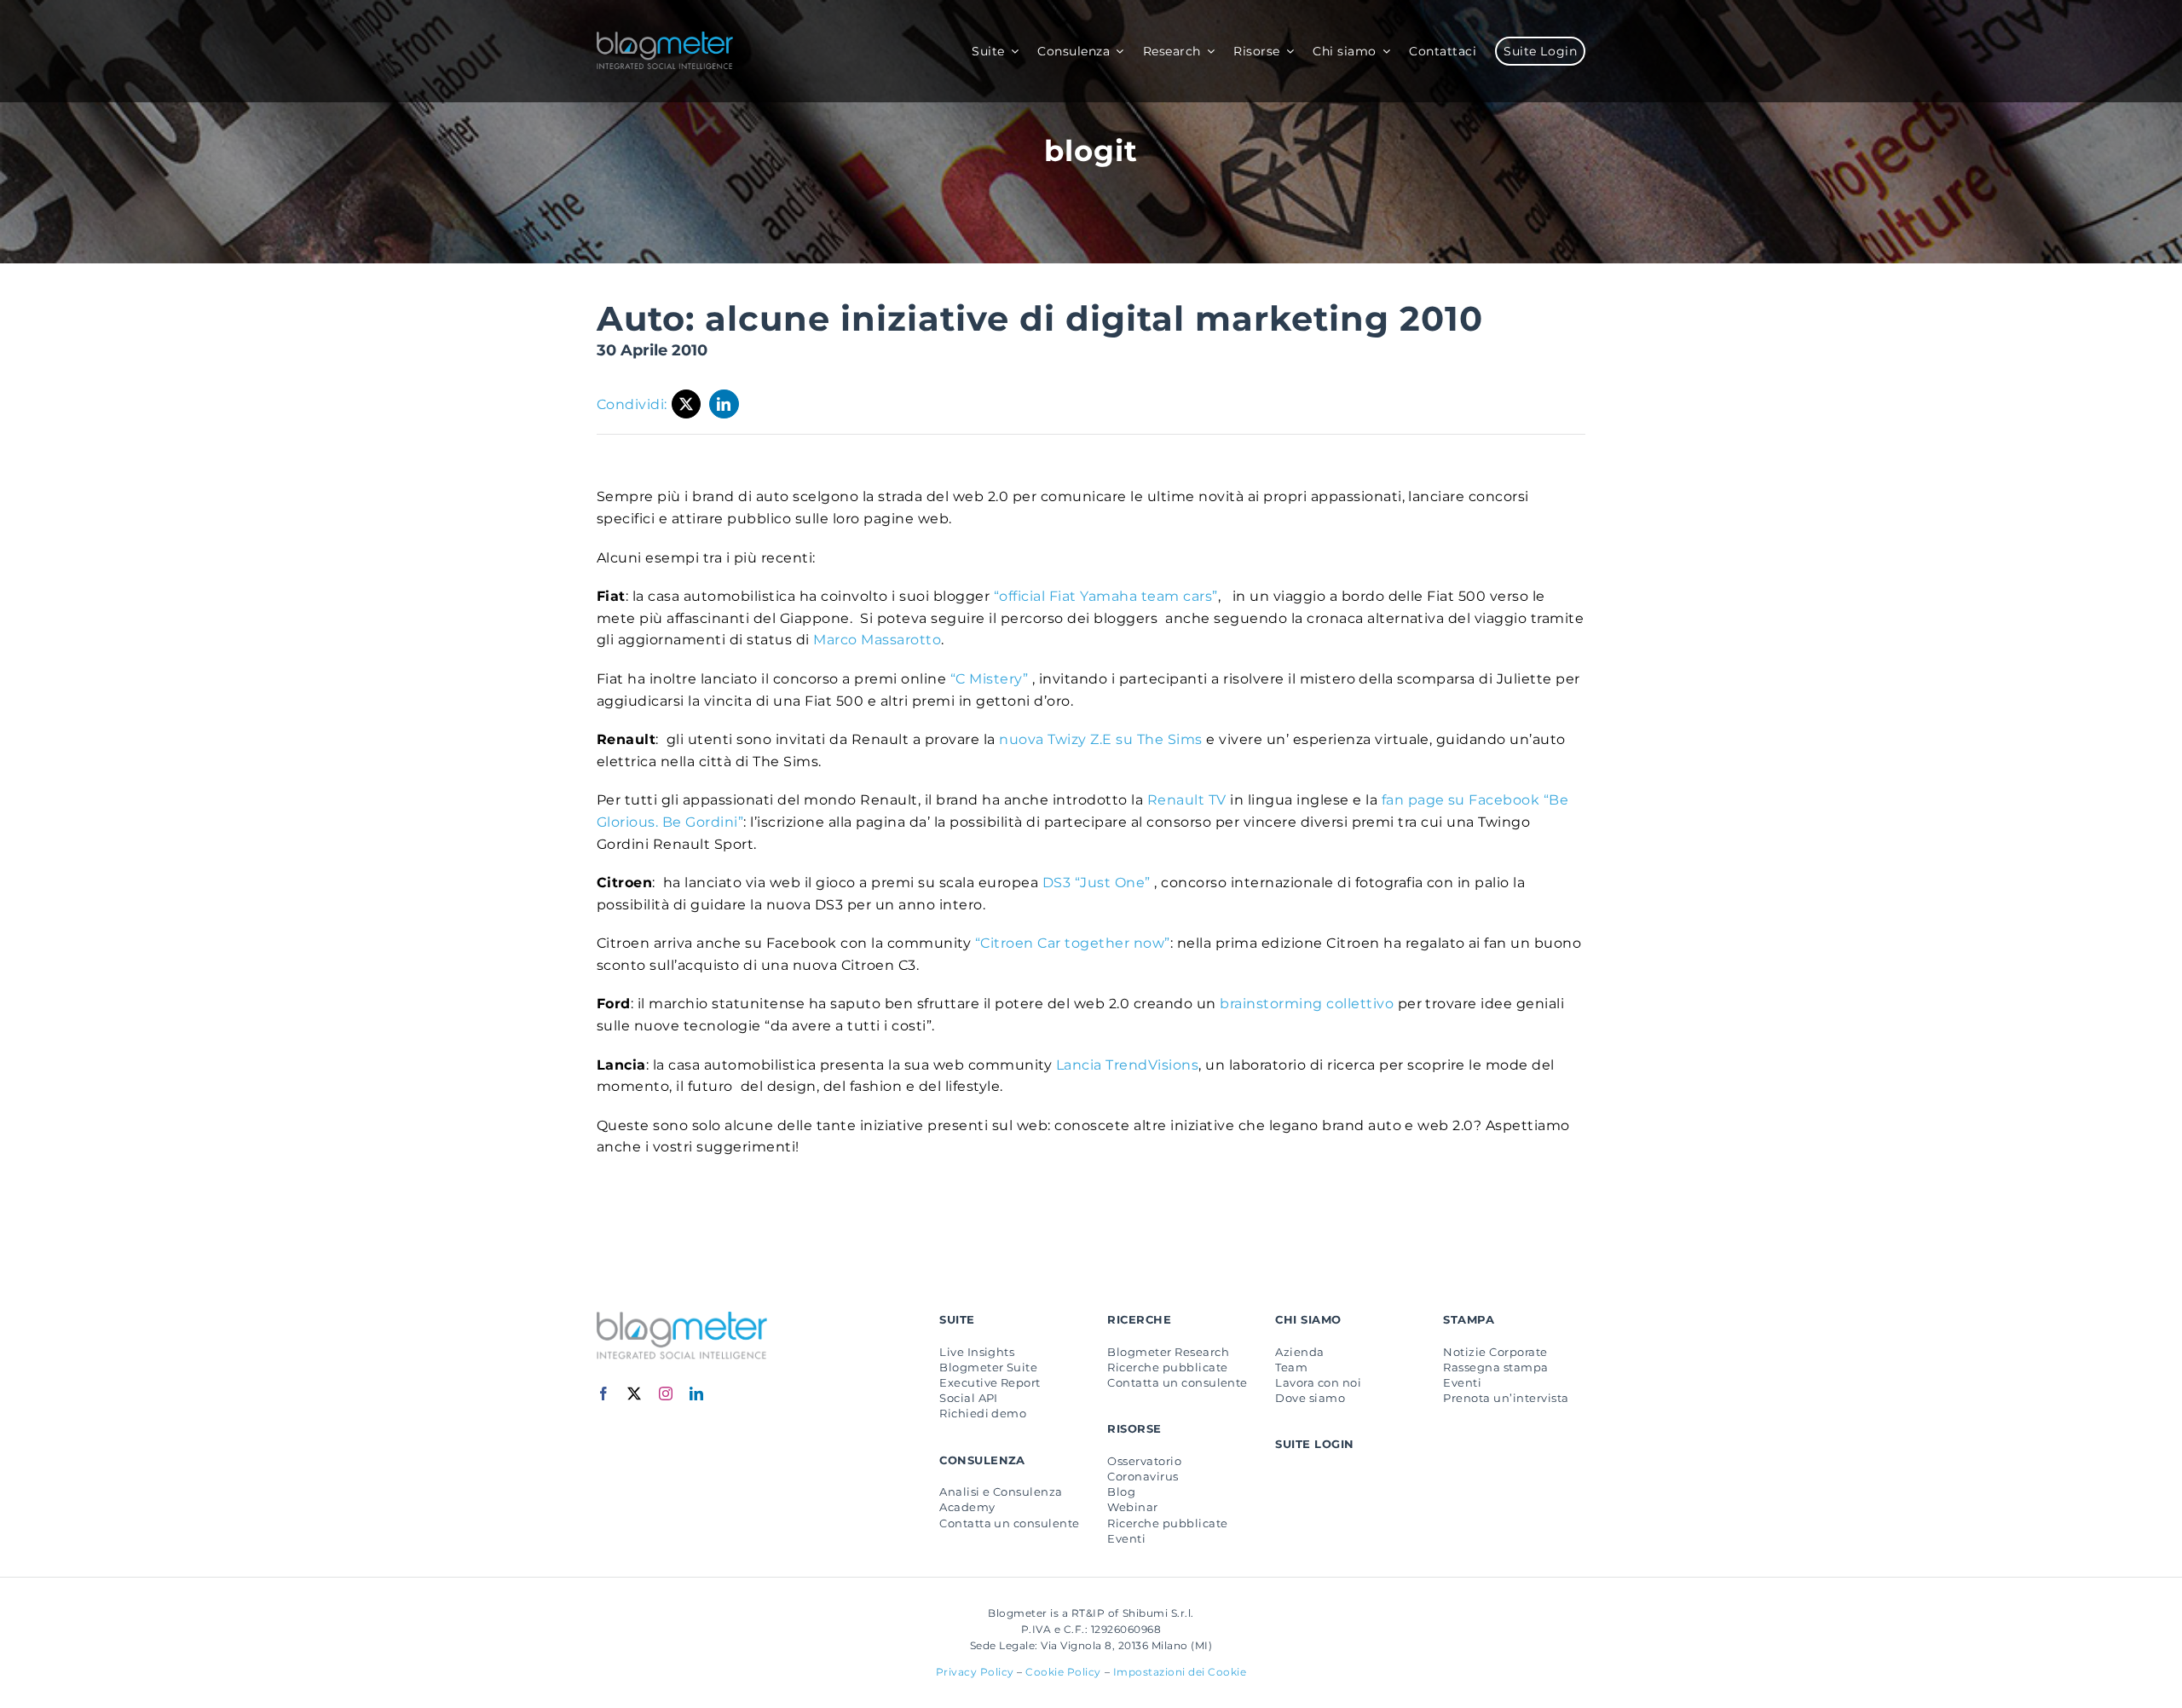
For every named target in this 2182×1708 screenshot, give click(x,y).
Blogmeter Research (1168, 1352)
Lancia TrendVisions (1127, 1065)
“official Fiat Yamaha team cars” (1103, 596)
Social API (969, 1398)
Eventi (1126, 1538)
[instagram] (666, 1394)
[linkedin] (697, 1394)
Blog (1121, 1492)
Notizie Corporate (1495, 1352)
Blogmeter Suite (988, 1367)
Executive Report (990, 1382)
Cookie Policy (1063, 1672)
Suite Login (1314, 1444)
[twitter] (635, 1394)
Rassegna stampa (1495, 1367)
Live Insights (977, 1352)
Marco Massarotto (877, 640)
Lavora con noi (1318, 1382)
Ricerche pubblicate (1167, 1367)
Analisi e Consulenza (1001, 1492)
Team (1291, 1367)
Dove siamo (1310, 1398)
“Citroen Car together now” (1073, 943)
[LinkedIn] (724, 404)
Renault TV (1189, 800)
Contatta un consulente (1010, 1523)
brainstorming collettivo (1307, 1004)
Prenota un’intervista (1506, 1398)
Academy (967, 1507)
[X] (687, 404)
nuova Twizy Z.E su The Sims (1099, 739)
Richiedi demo (983, 1413)
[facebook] (604, 1394)
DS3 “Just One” (1096, 883)
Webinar (1132, 1507)
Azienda (1299, 1352)
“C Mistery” (987, 679)
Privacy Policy (975, 1672)
